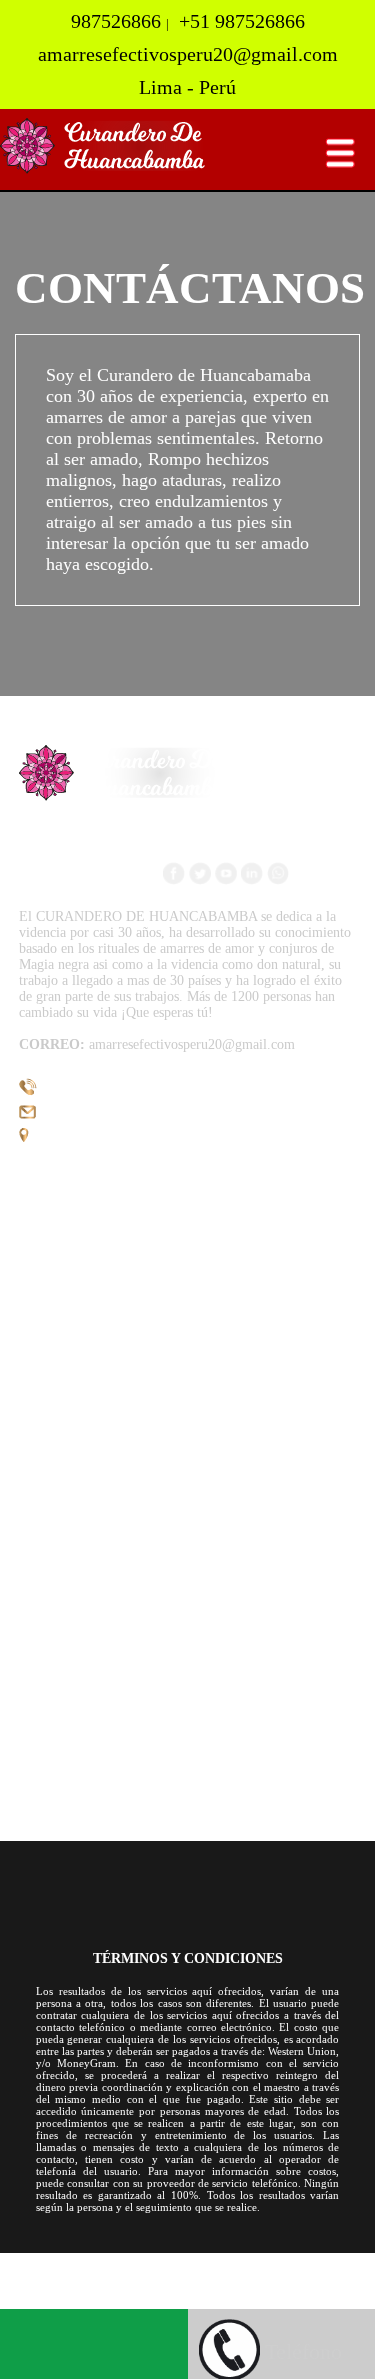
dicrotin (300, 2297)
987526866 (69, 1092)
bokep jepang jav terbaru (219, 2279)
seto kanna (334, 2279)
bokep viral (35, 2279)
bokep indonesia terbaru (186, 2261)
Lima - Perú (63, 1138)
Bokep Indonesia (53, 2261)
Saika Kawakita (50, 2297)
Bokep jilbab (306, 2261)
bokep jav (106, 2279)
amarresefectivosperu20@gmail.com (127, 1115)
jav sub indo (233, 2297)
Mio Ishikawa (147, 2297)
